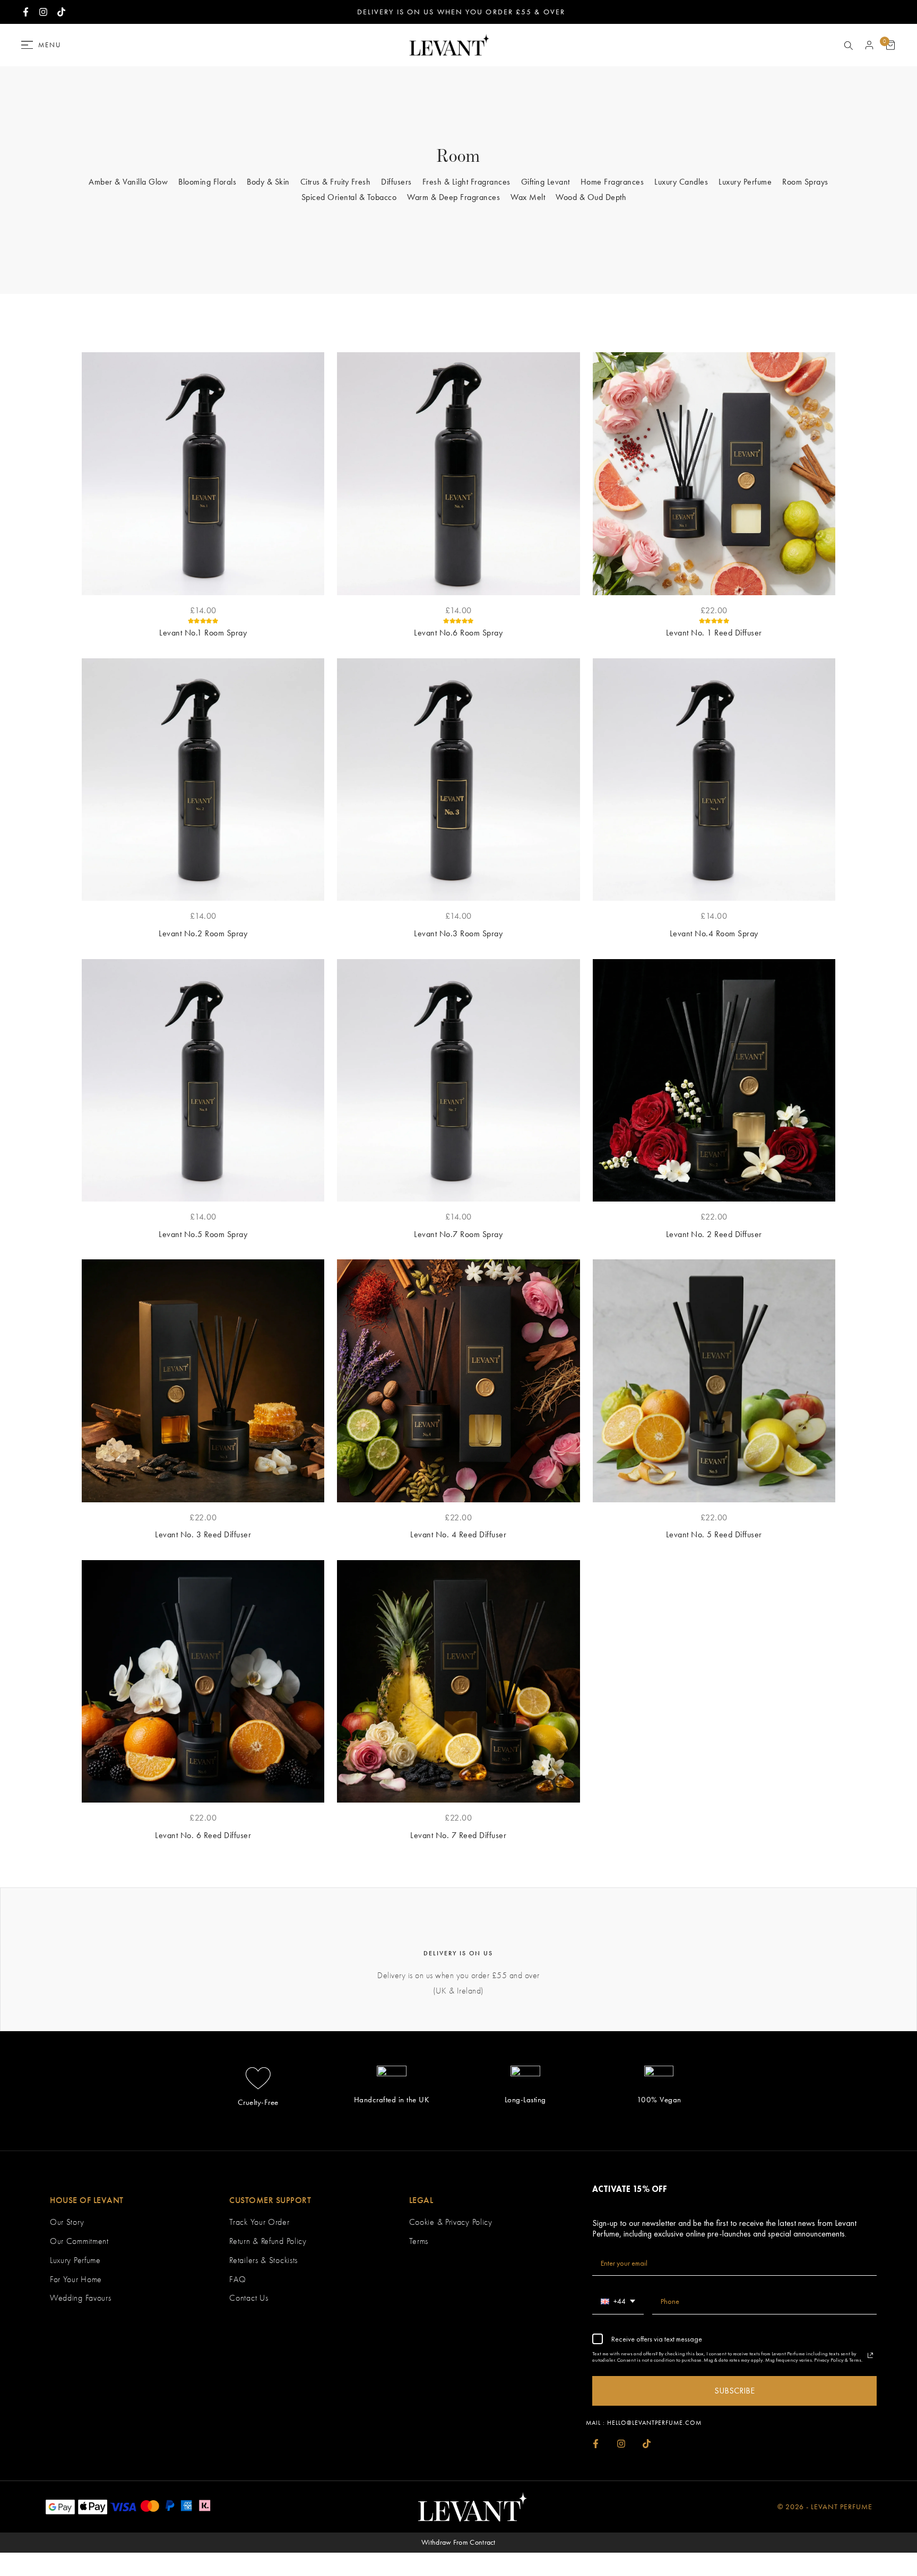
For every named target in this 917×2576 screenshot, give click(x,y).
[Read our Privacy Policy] (870, 2355)
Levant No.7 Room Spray (458, 1234)
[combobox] (618, 2302)
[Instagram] (621, 2444)
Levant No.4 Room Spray (714, 933)
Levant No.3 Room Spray (458, 933)
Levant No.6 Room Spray (458, 633)
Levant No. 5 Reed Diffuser (714, 1534)
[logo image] (447, 44)
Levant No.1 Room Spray (203, 633)
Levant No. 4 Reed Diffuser (458, 1534)
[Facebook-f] (596, 2444)
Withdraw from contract (458, 2542)
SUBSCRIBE (734, 2391)
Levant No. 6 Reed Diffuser (203, 1835)
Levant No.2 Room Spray (203, 933)
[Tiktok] (647, 2444)
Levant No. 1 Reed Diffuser (714, 633)
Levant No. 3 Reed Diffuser (203, 1534)
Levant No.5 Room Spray (203, 1234)
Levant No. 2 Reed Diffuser (714, 1234)
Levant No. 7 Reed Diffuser (458, 1835)
